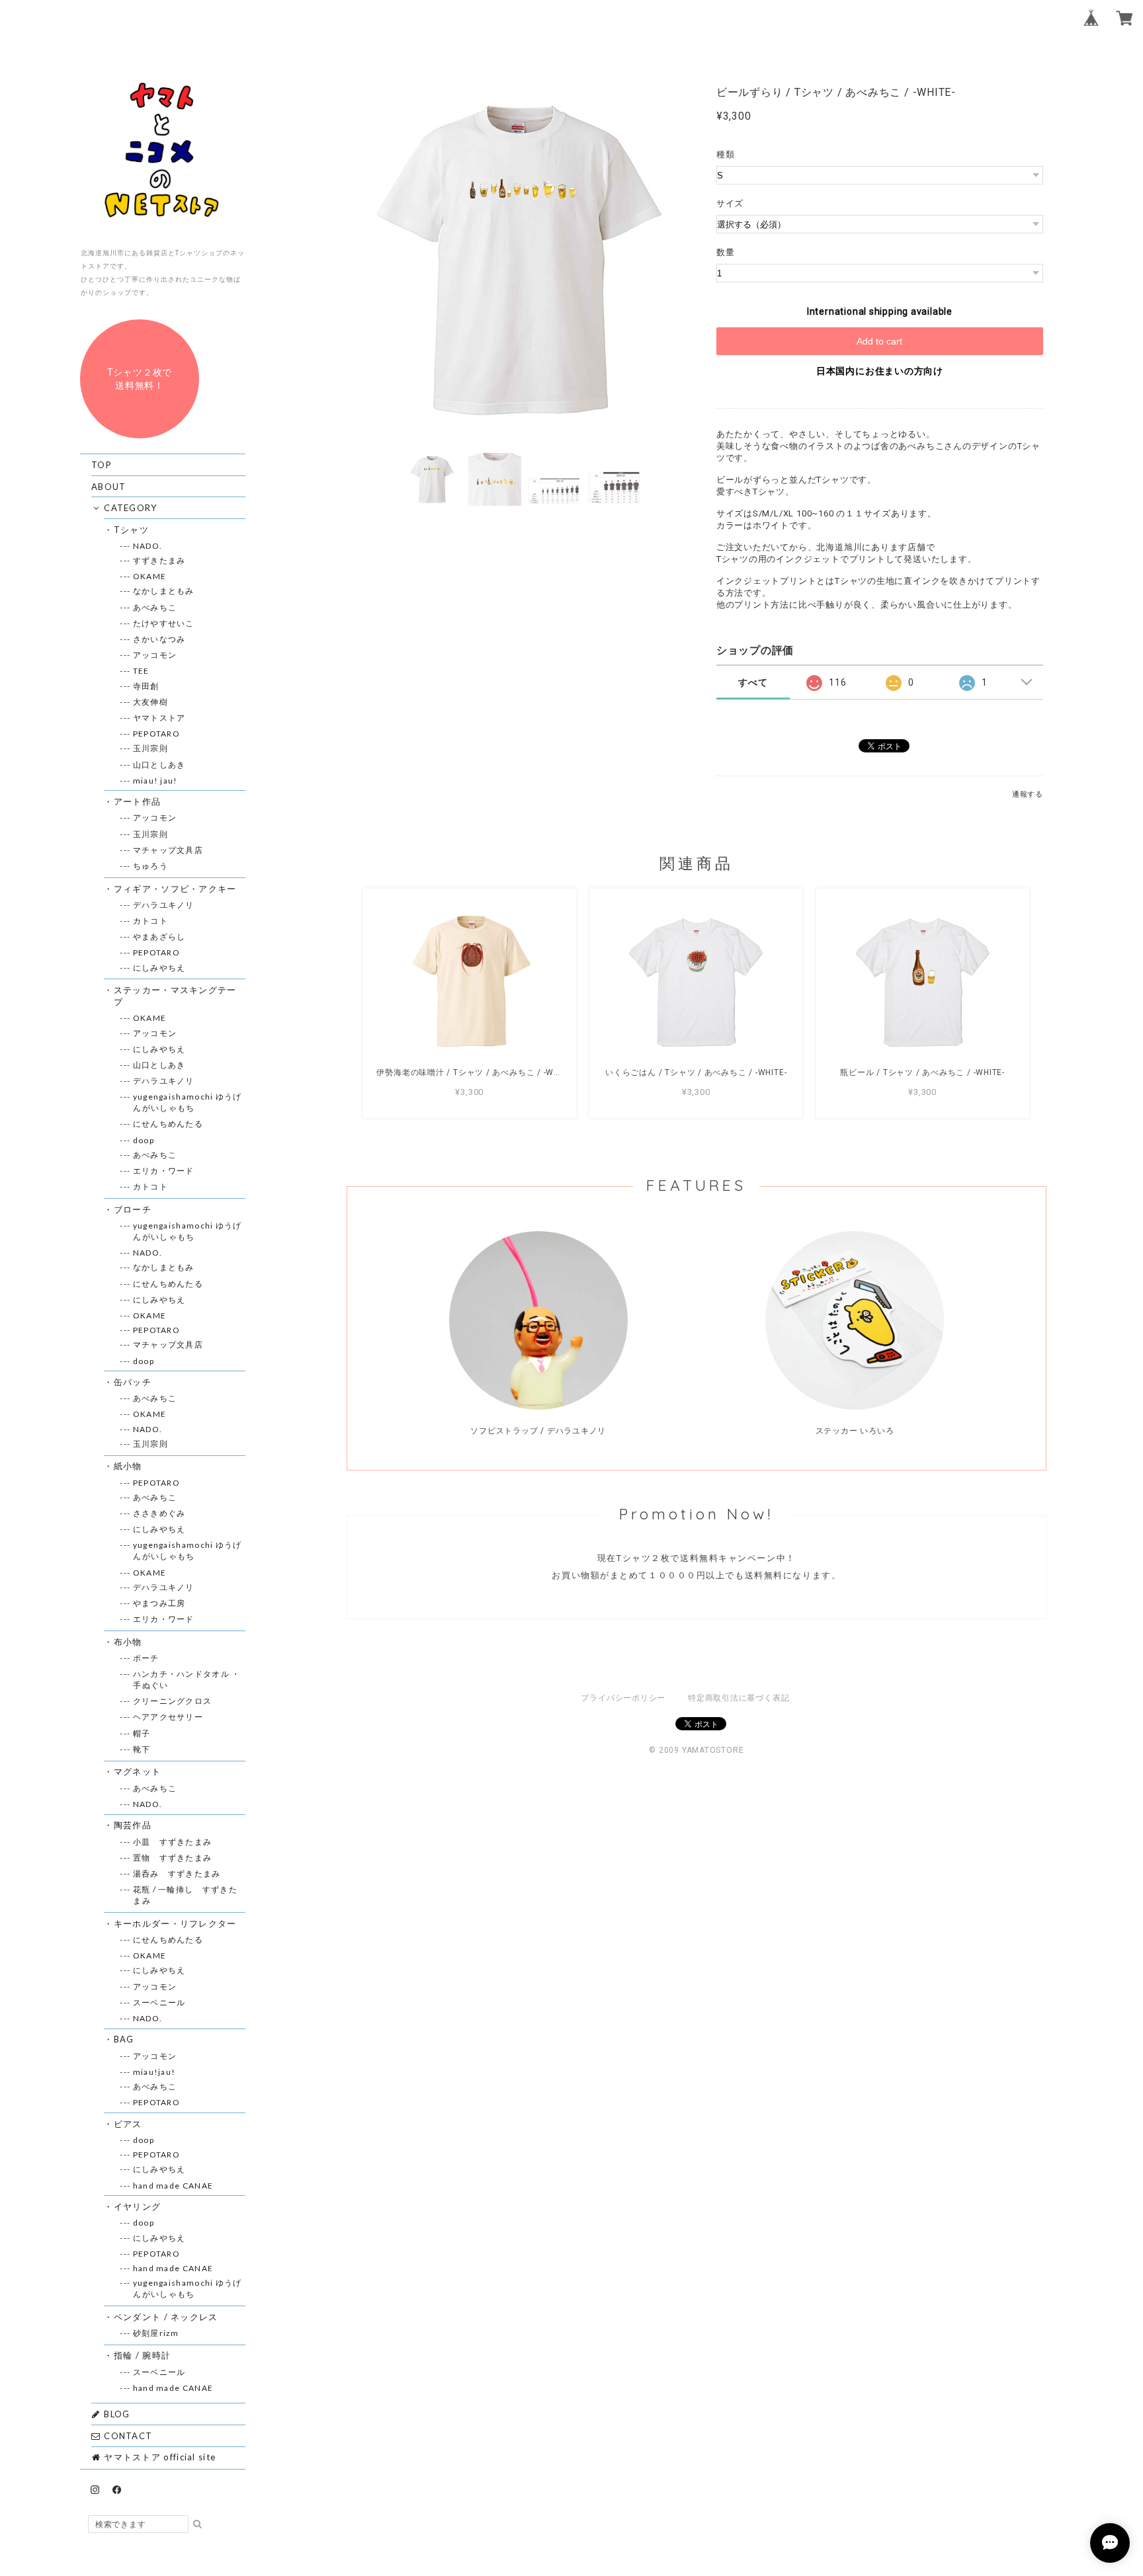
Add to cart (879, 341)
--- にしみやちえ (159, 968)
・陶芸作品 (133, 1825)
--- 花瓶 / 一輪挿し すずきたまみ (185, 1895)
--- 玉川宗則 (150, 748)
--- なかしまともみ (163, 591)
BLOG (116, 2414)
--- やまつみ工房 (159, 1603)
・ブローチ (133, 1209)
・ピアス (128, 2124)
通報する (1028, 794)
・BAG (124, 2039)
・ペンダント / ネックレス (166, 2317)
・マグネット (137, 1771)
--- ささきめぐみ (159, 1513)
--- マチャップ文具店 (168, 850)
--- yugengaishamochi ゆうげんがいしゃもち (187, 1102)
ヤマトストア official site (158, 2457)
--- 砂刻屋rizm (156, 2333)
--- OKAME (149, 576)
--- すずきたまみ (159, 560)
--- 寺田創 (146, 686)
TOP (102, 465)
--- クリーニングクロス (172, 1701)
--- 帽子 (142, 1733)
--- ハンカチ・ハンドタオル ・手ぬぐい (187, 1679)
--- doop (143, 1140)
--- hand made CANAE (173, 2186)
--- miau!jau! (154, 2072)
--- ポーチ (146, 1658)
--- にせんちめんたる (168, 1124)
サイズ (735, 203)
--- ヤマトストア (159, 718)
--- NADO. (148, 546)
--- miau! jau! (155, 781)
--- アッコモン (155, 655)
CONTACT (127, 2436)
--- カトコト (150, 921)
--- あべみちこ (155, 607)
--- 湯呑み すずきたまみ (177, 1873)
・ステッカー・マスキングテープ (175, 996)
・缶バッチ (133, 1382)
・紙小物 (128, 1466)
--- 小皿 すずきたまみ (172, 1842)
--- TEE (141, 671)
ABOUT (109, 487)
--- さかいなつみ (159, 639)
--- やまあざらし (159, 937)
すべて (753, 682)
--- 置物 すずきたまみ (172, 1858)
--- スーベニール (159, 2002)
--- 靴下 (142, 1749)
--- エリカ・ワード (163, 1171)
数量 (726, 252)
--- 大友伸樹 (150, 702)
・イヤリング (137, 2206)
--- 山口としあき (159, 765)
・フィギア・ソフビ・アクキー (175, 889)
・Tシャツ (131, 530)
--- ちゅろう (150, 866)
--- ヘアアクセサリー (168, 1717)
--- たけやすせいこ (163, 623)
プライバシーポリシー (623, 1698)
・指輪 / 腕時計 (142, 2355)
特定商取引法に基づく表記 (739, 1698)
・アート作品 (137, 801)
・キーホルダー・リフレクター (175, 1923)
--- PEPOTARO (156, 734)
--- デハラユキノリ (163, 905)
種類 (726, 154)
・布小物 (128, 1642)
